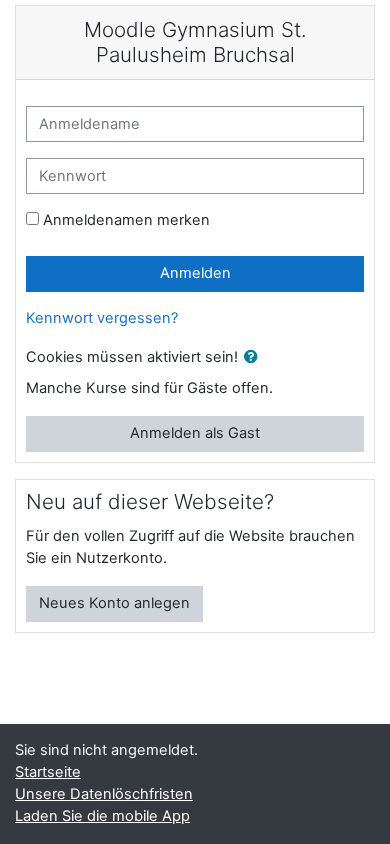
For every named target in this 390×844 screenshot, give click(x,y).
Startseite (48, 772)
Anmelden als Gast (195, 433)
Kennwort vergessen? (102, 318)
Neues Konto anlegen (114, 603)
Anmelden (195, 273)
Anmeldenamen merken (126, 220)
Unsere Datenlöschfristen (104, 794)
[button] (255, 358)
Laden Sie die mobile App (102, 816)
